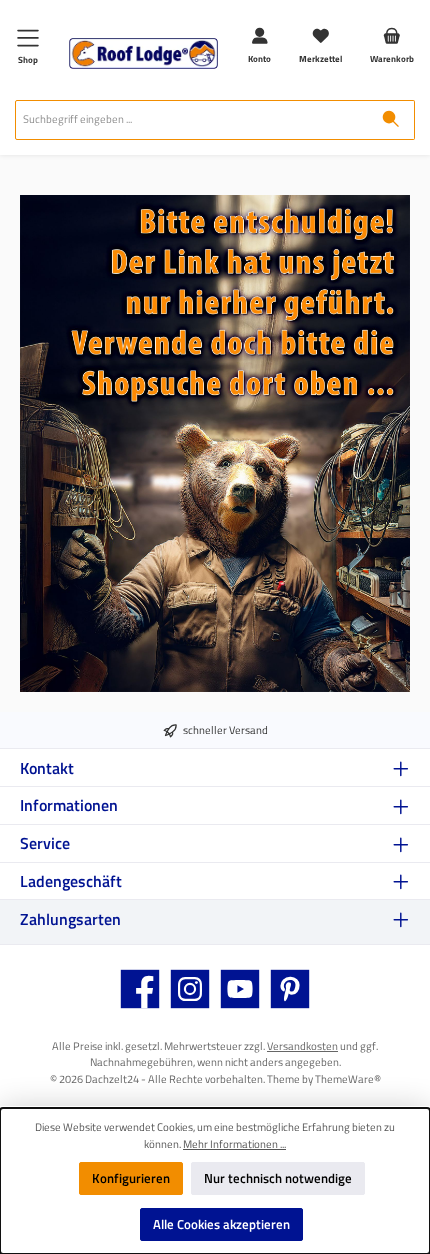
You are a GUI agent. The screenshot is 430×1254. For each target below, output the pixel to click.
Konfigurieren (131, 1178)
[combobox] (191, 120)
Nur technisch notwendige (278, 1178)
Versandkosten (302, 1045)
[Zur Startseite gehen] (143, 53)
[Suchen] (391, 120)
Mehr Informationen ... (234, 1144)
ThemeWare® (348, 1078)
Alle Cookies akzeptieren (221, 1224)
